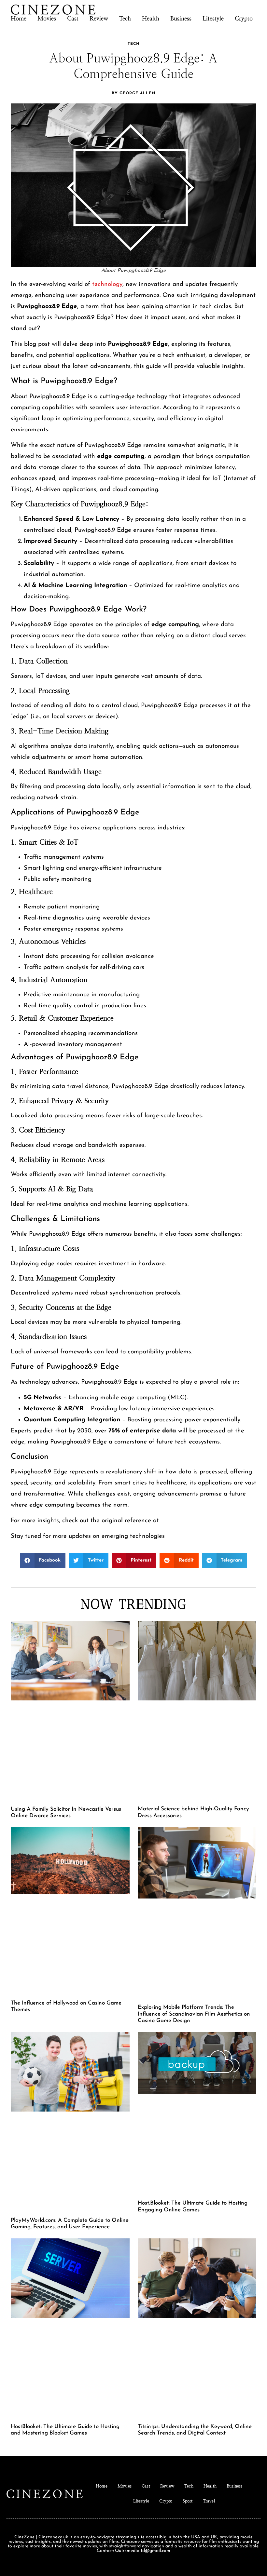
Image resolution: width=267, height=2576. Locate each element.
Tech (125, 18)
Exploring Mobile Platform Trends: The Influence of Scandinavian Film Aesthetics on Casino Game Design (194, 2014)
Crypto (244, 18)
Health (151, 18)
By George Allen (133, 93)
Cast (73, 18)
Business (181, 18)
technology (107, 284)
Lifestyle (213, 18)
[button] (43, 1560)
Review (99, 18)
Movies (47, 18)
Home (19, 18)
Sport (188, 2501)
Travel (209, 2501)
